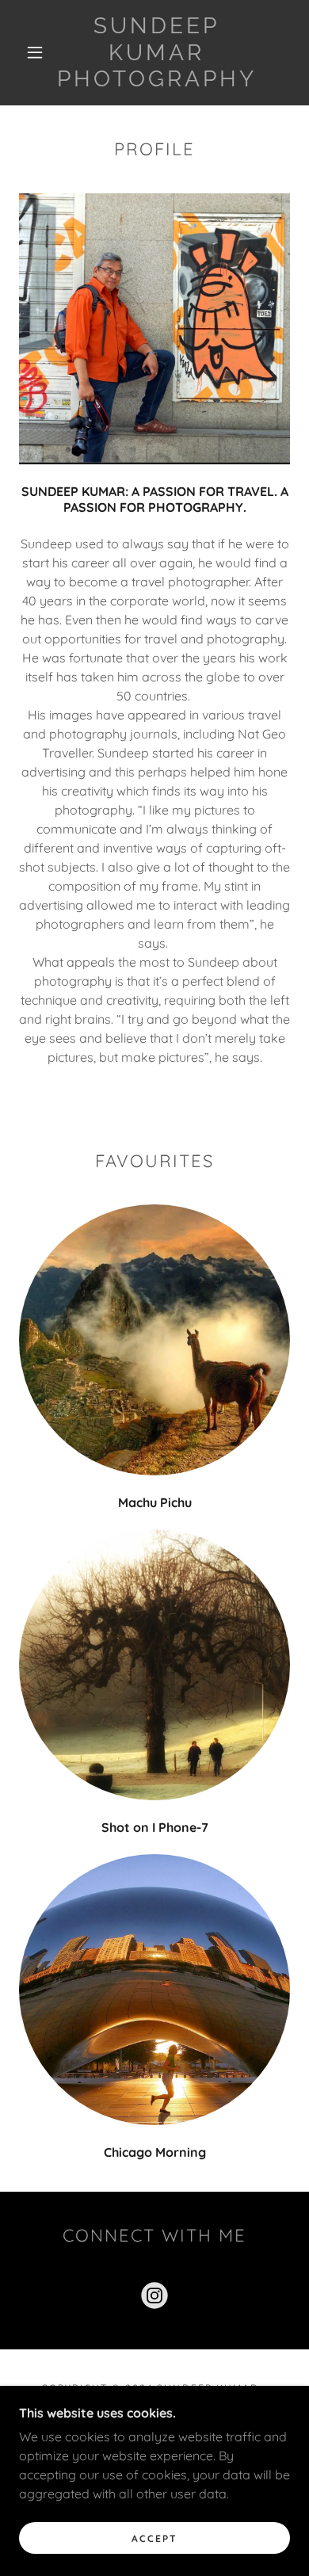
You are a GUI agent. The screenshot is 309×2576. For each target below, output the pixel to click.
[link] (157, 53)
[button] (35, 52)
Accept (154, 2538)
